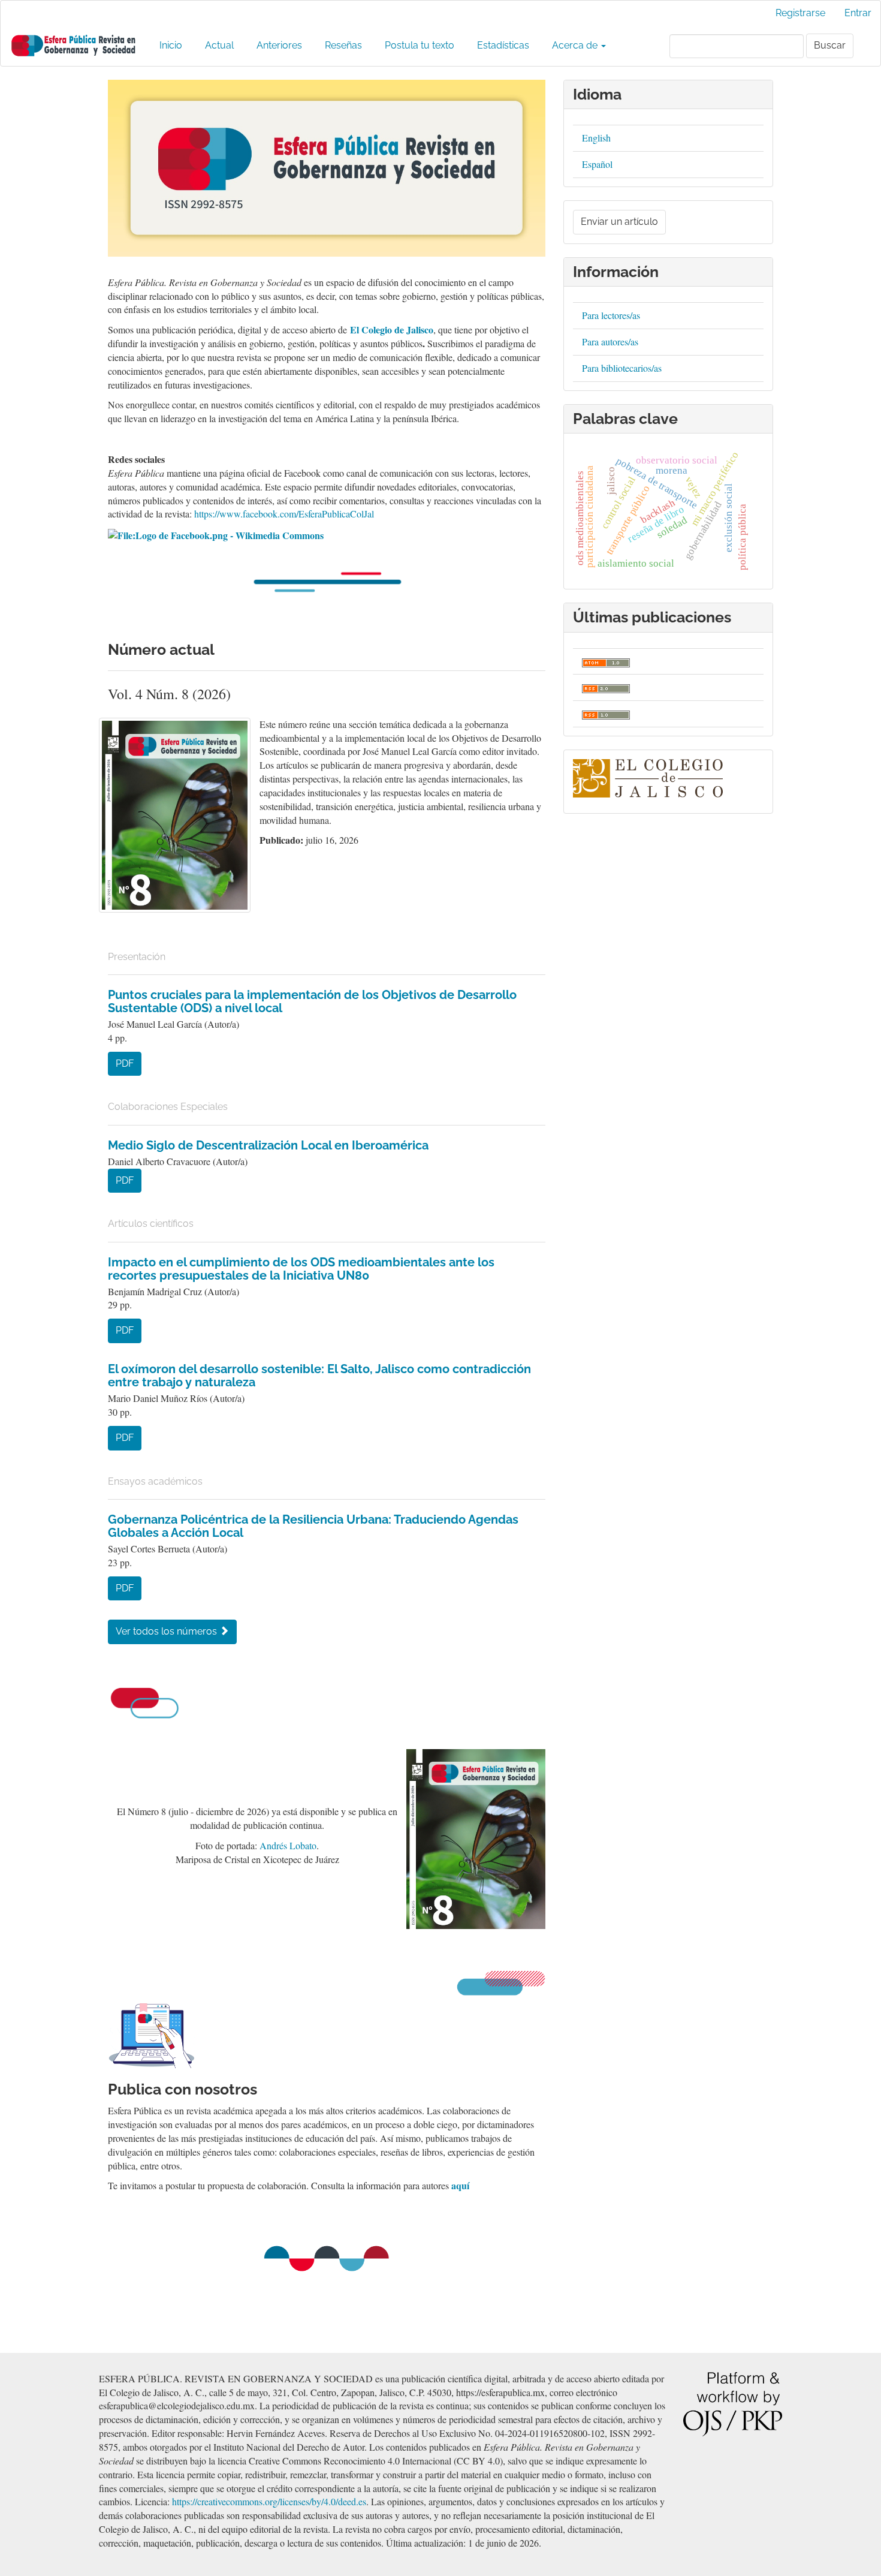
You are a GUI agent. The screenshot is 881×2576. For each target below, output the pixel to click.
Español (597, 164)
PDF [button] (125, 1063)
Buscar (830, 45)
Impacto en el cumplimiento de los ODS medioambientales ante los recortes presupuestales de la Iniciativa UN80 (301, 1269)
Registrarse (800, 13)
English (596, 138)
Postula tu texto (420, 45)
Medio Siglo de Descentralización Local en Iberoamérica (268, 1145)
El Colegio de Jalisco (392, 329)
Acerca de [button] (576, 45)
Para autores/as (610, 341)
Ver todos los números (168, 1631)
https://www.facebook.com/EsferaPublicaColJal (284, 514)
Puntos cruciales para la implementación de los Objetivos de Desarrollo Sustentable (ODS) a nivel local (312, 1001)
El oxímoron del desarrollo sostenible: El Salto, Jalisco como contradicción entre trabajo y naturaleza (319, 1376)
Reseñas (343, 45)
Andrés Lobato (288, 1845)
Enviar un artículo (619, 222)
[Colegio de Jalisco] (648, 777)
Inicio (171, 45)
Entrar (858, 13)
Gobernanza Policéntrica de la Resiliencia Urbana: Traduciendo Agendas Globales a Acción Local (313, 1526)
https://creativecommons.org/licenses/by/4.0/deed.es (269, 2501)
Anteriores (279, 45)
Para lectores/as (611, 315)
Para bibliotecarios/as (622, 368)
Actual (219, 45)
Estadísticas (503, 45)
